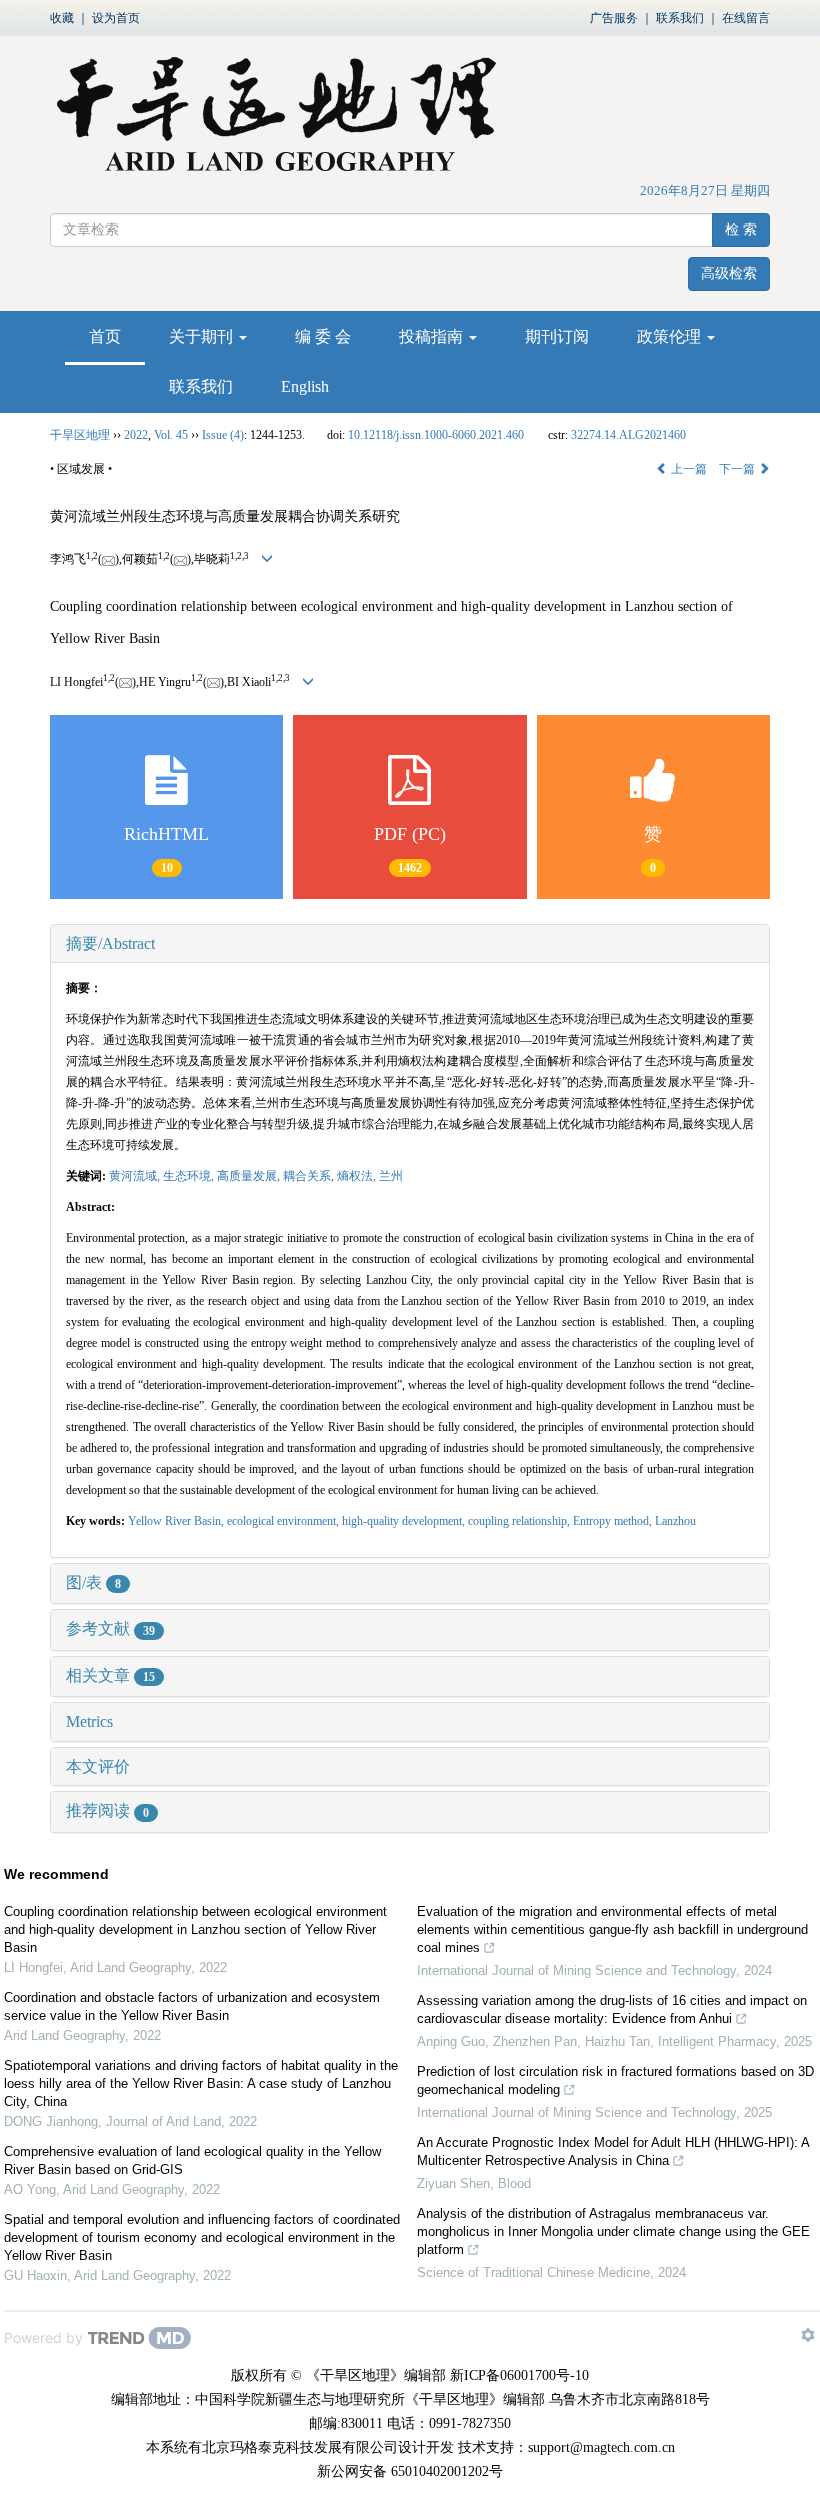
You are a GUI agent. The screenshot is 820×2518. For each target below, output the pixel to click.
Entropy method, (614, 1521)
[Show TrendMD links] (808, 2335)
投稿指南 (433, 336)
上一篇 (687, 469)
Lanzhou (675, 1521)
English (305, 386)
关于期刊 (203, 336)
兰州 (391, 1176)
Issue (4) (223, 435)
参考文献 (110, 1628)
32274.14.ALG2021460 (628, 435)
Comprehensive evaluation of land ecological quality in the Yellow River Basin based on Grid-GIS (192, 2160)
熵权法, (358, 1176)
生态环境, (190, 1176)
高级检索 (729, 273)
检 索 (741, 229)
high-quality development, (405, 1521)
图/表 (93, 1582)
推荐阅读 (107, 1810)
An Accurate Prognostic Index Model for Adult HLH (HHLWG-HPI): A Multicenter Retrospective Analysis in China (613, 2151)
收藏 (62, 18)
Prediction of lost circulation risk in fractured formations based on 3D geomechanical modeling (615, 2080)
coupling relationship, (520, 1521)
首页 (105, 336)
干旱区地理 (80, 435)
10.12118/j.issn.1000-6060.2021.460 (436, 435)
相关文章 (110, 1675)
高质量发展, (250, 1176)
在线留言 (746, 18)
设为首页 (116, 18)
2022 (136, 435)
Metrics (89, 1721)
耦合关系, (310, 1176)
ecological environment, (284, 1521)
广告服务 (614, 18)
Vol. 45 (171, 435)
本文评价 (98, 1766)
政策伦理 (671, 336)
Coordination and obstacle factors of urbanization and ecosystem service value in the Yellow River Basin (192, 2006)
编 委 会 (323, 336)
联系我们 (680, 18)
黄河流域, (136, 1176)
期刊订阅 (557, 336)
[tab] (410, 944)
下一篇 (738, 469)
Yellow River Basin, (177, 1521)
